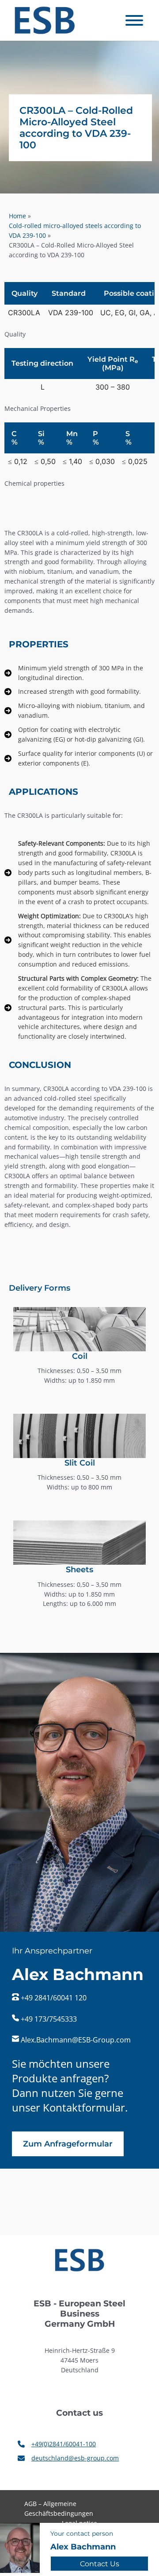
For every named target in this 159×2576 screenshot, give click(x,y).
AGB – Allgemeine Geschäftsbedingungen (59, 2508)
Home (17, 216)
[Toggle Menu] (134, 20)
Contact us (100, 2564)
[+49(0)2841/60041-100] (57, 2444)
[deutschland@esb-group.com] (68, 2458)
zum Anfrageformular (68, 2144)
